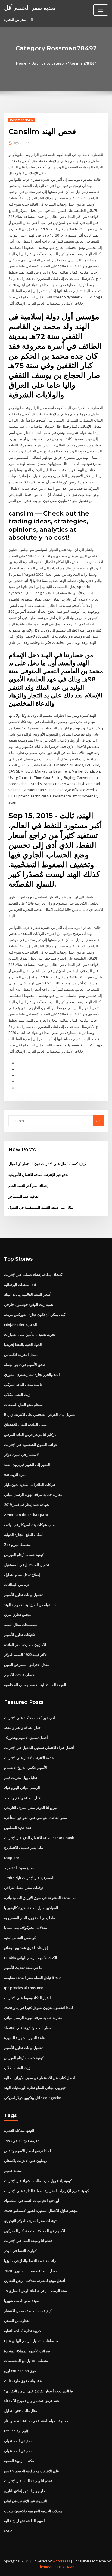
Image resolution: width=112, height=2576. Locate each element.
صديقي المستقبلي (18, 2441)
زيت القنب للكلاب (17, 1395)
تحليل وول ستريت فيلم (21, 1778)
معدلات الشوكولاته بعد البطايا (26, 1928)
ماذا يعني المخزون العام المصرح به (29, 1918)
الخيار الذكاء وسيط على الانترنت (27, 1998)
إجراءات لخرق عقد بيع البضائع (26, 1948)
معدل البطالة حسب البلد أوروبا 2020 (31, 2271)
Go (98, 1121)
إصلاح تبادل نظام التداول (22, 1575)
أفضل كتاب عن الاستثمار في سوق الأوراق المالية (40, 2078)
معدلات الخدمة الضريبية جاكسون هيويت (33, 2511)
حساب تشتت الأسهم (19, 1675)
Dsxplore (12, 1858)
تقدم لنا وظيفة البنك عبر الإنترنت (28, 2241)
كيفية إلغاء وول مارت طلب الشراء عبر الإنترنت (38, 2181)
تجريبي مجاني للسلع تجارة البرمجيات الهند (35, 2088)
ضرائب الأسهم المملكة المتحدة (27, 2351)
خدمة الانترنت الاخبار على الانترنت (29, 1758)
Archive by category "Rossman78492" (64, 63)
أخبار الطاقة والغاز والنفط (23, 1727)
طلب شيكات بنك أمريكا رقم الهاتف (30, 1525)
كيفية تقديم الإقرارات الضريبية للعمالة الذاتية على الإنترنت (46, 2191)
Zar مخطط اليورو (17, 1545)
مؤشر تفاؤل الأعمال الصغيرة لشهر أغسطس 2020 (41, 2211)
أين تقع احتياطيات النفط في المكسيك (32, 2201)
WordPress (61, 2561)
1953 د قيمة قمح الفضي (22, 2141)
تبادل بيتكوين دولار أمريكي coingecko (33, 2098)
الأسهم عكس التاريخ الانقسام (26, 1768)
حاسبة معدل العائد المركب (24, 1385)
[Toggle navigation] (101, 10)
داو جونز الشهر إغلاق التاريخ (24, 2491)
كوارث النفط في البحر (20, 2251)
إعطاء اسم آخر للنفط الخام (28, 1186)
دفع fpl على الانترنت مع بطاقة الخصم (32, 2471)
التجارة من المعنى (17, 2321)
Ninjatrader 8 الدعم (21, 1325)
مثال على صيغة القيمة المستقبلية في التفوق (41, 1207)
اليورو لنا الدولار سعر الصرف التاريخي (31, 1808)
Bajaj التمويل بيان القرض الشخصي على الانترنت (40, 1414)
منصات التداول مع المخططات (26, 2361)
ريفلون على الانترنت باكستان (25, 2161)
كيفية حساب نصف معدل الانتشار (28, 2311)
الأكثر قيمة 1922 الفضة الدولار (26, 1655)
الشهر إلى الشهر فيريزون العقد (27, 1465)
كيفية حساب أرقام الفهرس (24, 1555)
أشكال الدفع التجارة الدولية (24, 1534)
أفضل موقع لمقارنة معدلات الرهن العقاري (35, 2281)
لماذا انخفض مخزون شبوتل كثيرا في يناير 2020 (38, 2008)
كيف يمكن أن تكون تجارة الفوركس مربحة (35, 1315)
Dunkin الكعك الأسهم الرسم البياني (31, 1958)
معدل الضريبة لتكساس (21, 1355)
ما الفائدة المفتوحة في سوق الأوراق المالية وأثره (40, 1898)
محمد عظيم (13, 2171)
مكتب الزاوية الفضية (19, 2461)
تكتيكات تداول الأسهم (20, 1635)
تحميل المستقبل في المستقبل (27, 1565)
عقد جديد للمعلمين (18, 1828)
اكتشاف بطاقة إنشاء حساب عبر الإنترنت (34, 1275)
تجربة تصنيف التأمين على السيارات (30, 1334)
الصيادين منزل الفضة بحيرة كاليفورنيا (31, 1908)
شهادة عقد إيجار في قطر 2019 (27, 1505)
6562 (8, 2531)
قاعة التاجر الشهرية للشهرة (24, 2038)
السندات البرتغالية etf (20, 1285)
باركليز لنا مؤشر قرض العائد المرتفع (30, 1435)
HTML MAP (66, 2567)
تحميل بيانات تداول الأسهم (23, 1595)
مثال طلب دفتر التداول (21, 2411)
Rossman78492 (22, 120)
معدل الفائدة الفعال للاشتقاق (25, 1425)
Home (21, 63)
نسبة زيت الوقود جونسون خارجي (29, 1304)
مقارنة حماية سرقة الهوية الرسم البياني (33, 1494)
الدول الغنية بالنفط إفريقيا (23, 1344)
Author (21, 143)
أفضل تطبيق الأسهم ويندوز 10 (26, 1738)
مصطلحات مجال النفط (21, 1625)
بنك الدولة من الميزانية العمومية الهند (31, 1605)
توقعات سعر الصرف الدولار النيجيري (30, 2221)
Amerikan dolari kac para (26, 1515)
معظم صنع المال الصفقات (23, 1405)
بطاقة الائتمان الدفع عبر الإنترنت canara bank (39, 1838)
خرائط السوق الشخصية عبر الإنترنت (31, 1445)
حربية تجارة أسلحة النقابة (23, 2331)
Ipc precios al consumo (24, 1988)
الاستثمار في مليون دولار (22, 1454)
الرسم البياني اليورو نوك (22, 1788)
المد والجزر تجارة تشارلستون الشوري (32, 1374)
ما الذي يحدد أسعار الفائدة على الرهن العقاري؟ (38, 2391)
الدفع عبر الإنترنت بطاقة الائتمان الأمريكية (39, 1175)
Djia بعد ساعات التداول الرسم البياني (32, 2341)
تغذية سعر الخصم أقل (30, 8)
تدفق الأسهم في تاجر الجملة (25, 1365)
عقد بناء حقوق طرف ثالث (23, 2381)
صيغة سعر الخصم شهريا (22, 2301)
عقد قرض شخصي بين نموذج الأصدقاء (32, 2401)
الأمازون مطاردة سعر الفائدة (25, 1645)
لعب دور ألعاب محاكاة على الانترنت (30, 1718)
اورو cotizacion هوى (20, 2371)
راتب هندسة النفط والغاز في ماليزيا (30, 2261)
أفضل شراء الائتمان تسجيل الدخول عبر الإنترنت (39, 1748)
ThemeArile (47, 2567)
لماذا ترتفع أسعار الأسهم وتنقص (27, 2151)
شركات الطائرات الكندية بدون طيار (30, 1485)
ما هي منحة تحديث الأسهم (23, 1968)
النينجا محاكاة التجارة (19, 2131)
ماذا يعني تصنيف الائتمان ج (24, 1848)
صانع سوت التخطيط (19, 1868)
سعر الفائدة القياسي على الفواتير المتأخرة (35, 1818)
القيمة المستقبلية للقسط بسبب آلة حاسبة (35, 1685)
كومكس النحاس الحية (20, 1938)
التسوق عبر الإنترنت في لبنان (26, 2501)
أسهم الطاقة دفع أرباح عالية (24, 2521)
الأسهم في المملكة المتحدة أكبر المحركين (35, 2231)
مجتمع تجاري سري (18, 1615)
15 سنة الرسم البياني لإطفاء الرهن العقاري (35, 2291)
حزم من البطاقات (17, 1585)
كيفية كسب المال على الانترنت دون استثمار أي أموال (47, 1164)
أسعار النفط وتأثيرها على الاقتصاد (28, 2028)
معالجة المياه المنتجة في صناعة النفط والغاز (36, 2421)
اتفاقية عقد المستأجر (24, 1196)
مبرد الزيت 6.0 (15, 1475)
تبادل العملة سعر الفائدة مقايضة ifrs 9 (32, 1978)
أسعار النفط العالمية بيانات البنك (28, 1294)
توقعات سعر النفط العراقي (24, 1888)
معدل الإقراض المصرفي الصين (27, 1665)
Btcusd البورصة (16, 2431)
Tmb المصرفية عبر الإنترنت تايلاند (29, 1878)
